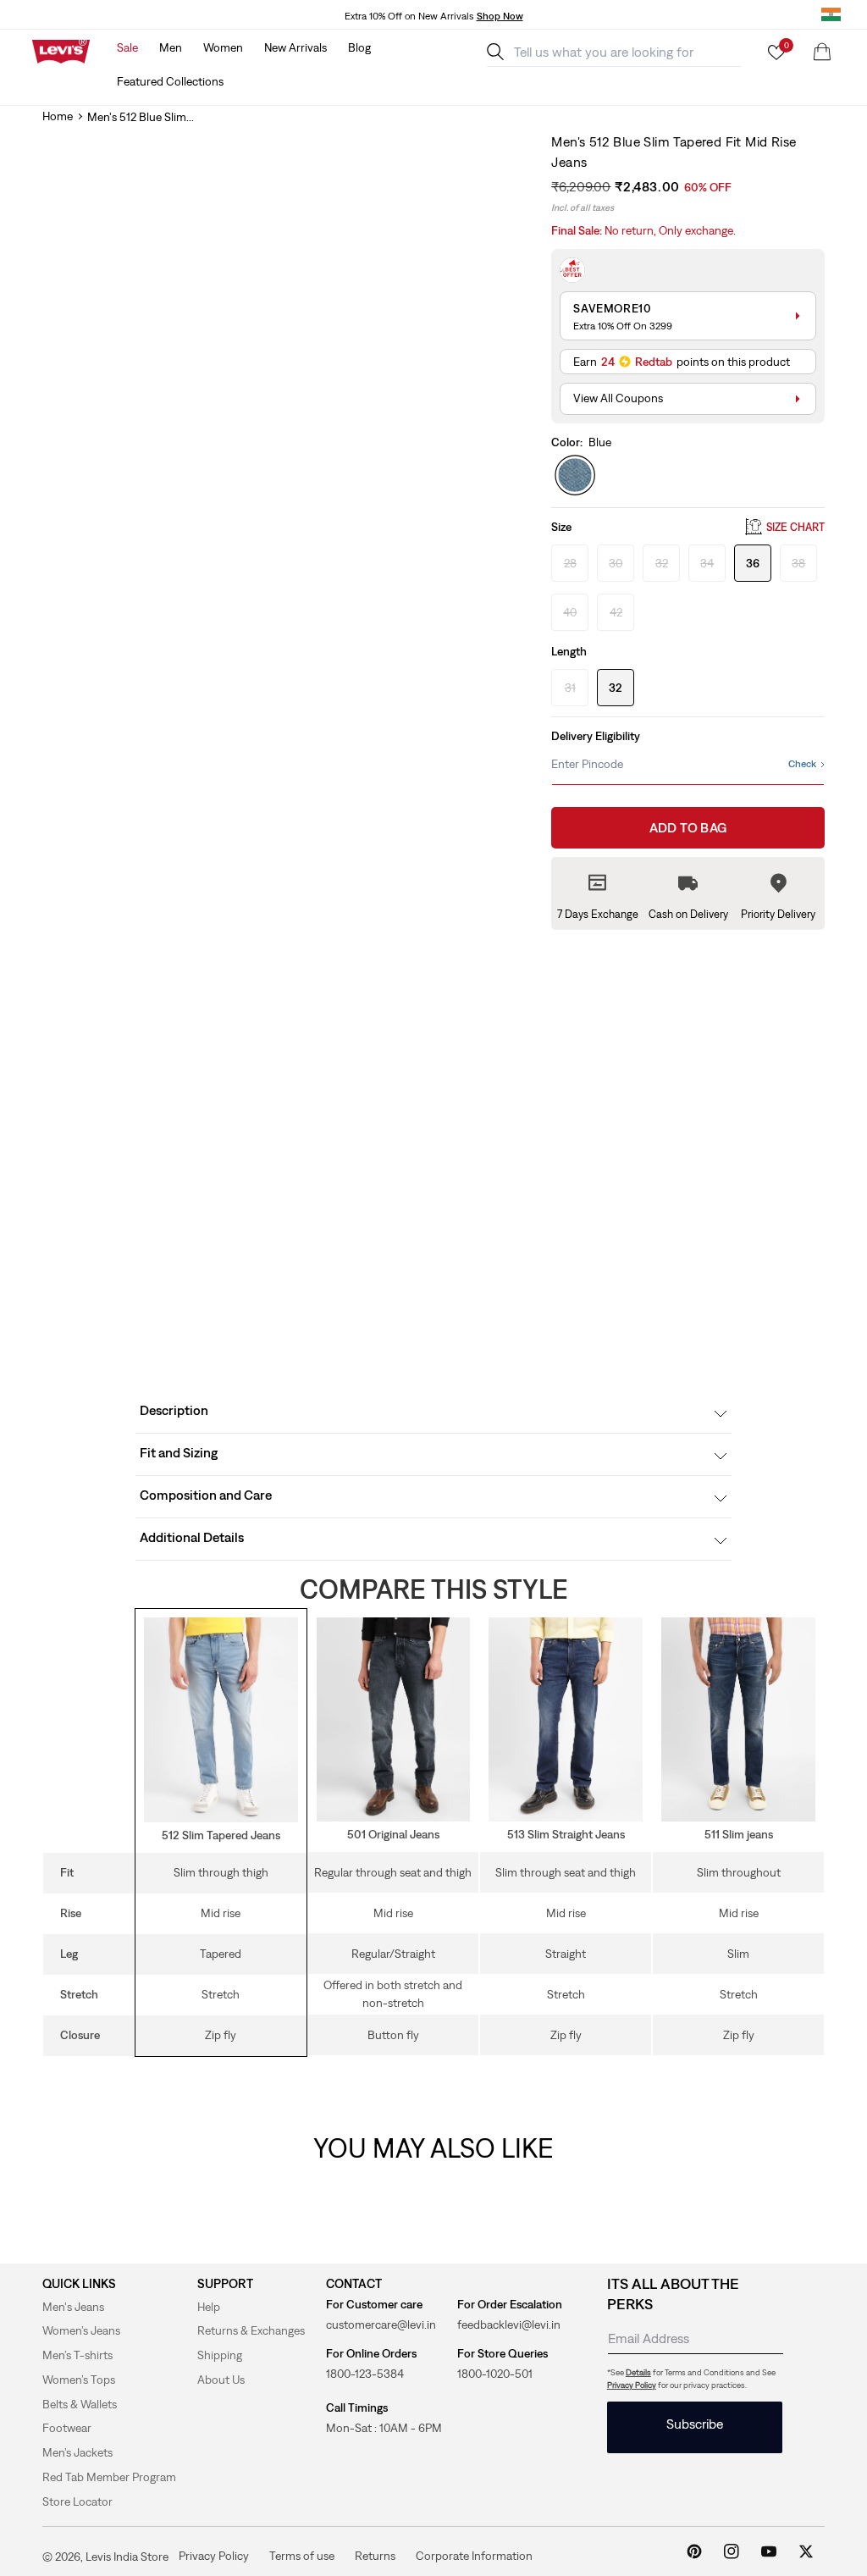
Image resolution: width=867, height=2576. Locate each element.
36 (753, 563)
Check (802, 764)
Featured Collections (170, 81)
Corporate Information (474, 2556)
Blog (359, 47)
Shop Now (500, 16)
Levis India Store (127, 2557)
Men (171, 47)
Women (223, 47)
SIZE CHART (795, 527)
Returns (375, 2556)
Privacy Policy (632, 2385)
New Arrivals (295, 47)
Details (638, 2372)
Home (58, 116)
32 (616, 688)
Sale (127, 47)
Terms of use (302, 2556)
